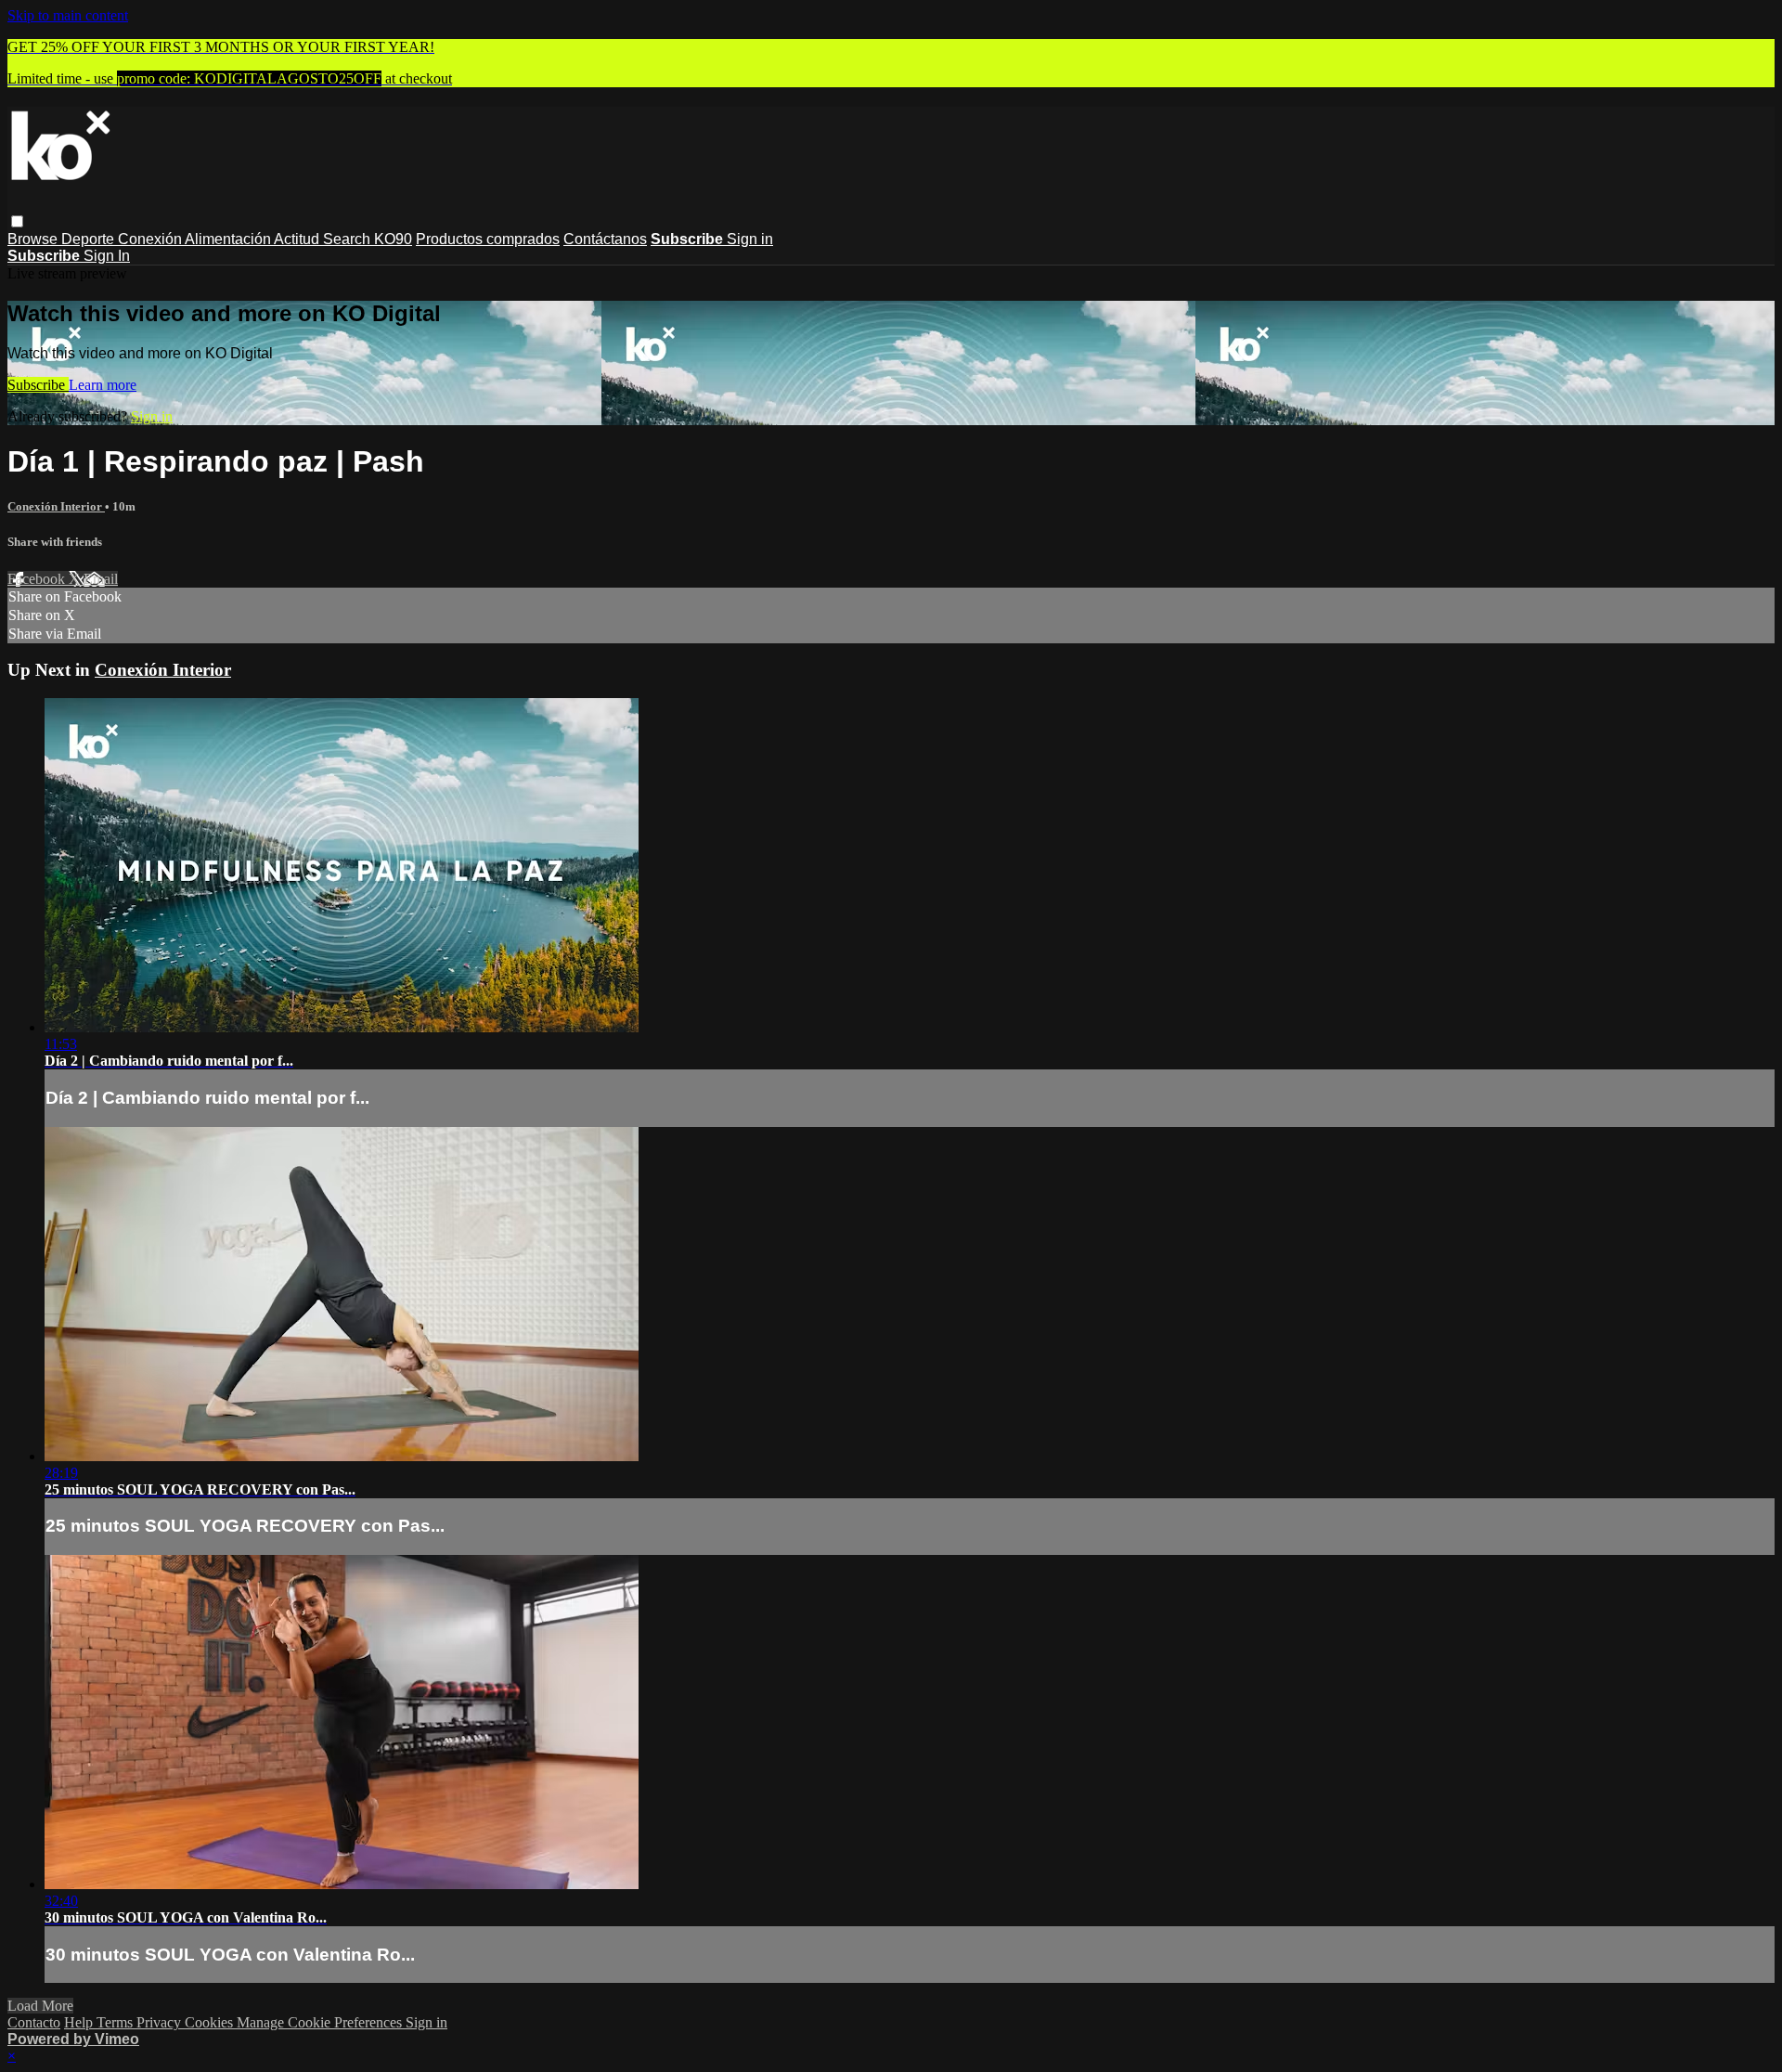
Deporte (90, 239)
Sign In (107, 256)
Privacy (161, 2022)
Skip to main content (68, 15)
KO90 (393, 239)
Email (101, 579)
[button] (17, 221)
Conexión (151, 239)
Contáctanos (605, 239)
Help (80, 2022)
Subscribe (38, 385)
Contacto (34, 2022)
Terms (116, 2022)
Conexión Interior (56, 506)
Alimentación (229, 239)
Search (349, 239)
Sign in (750, 239)
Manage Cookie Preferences (321, 2022)
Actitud (298, 239)
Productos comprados (488, 239)
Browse (34, 239)
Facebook (38, 579)
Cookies (211, 2022)
